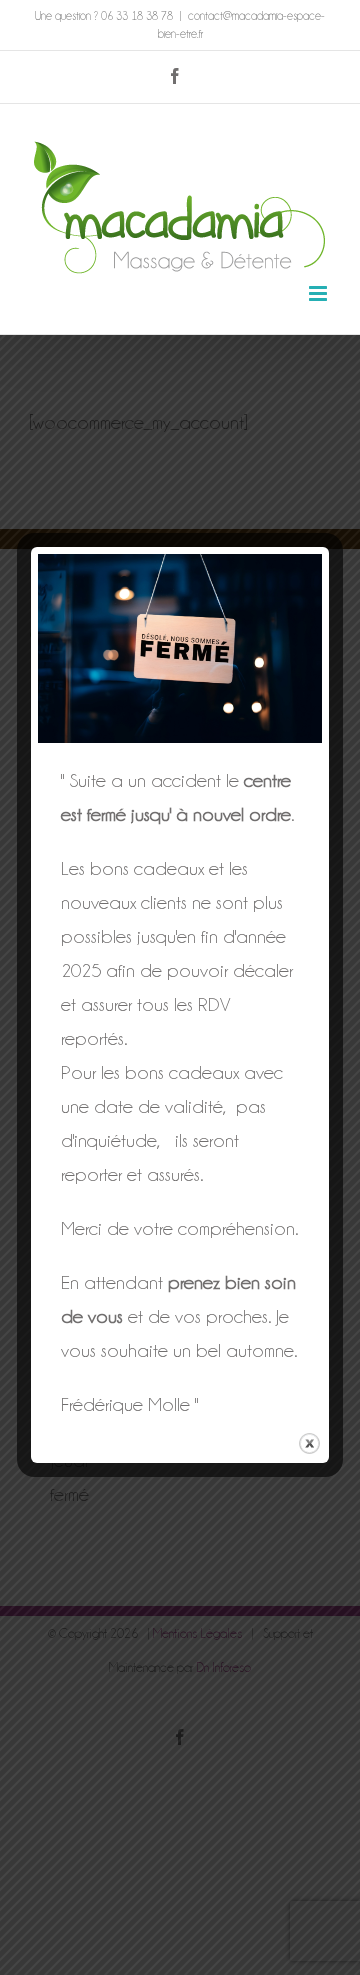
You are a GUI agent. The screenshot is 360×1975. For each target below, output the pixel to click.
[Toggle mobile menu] (319, 293)
